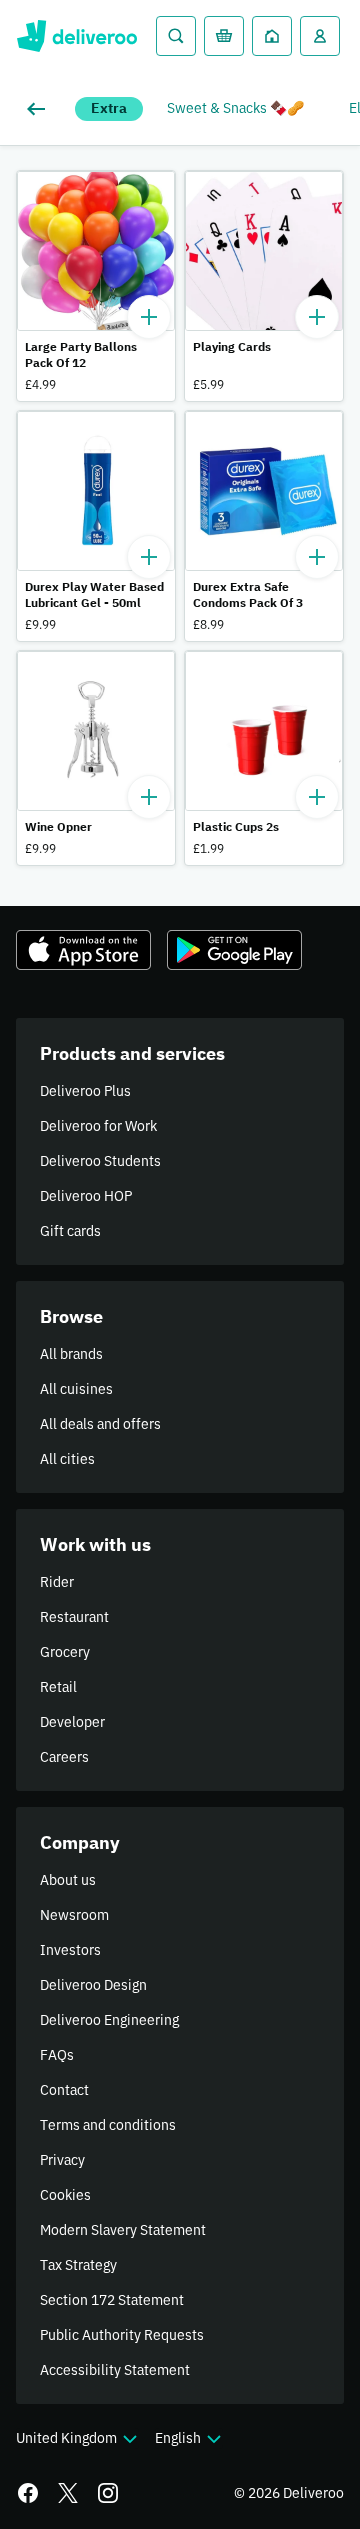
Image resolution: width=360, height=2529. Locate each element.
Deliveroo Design (93, 1985)
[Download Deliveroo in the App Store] (83, 950)
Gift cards (70, 1231)
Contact (64, 2090)
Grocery (65, 1652)
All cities (67, 1459)
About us (68, 1880)
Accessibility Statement (115, 2370)
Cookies (65, 2195)
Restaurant (74, 1617)
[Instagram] (108, 2493)
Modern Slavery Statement (123, 2230)
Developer (72, 1722)
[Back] (40, 109)
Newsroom (74, 1915)
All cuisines (76, 1389)
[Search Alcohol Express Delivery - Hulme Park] (176, 36)
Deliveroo (76, 36)
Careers (64, 1757)
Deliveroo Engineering (109, 2020)
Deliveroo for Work (98, 1126)
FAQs (57, 2055)
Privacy (62, 2160)
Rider (57, 1582)
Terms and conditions (108, 2125)
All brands (71, 1354)
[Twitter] (68, 2493)
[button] (96, 286)
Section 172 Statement (112, 2300)
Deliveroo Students (100, 1161)
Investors (70, 1950)
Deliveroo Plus (85, 1091)
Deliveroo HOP (86, 1196)
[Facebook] (28, 2493)
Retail (58, 1687)
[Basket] (224, 36)
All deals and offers (100, 1424)
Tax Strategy (78, 2265)
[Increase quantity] (149, 317)
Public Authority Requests (122, 2335)
